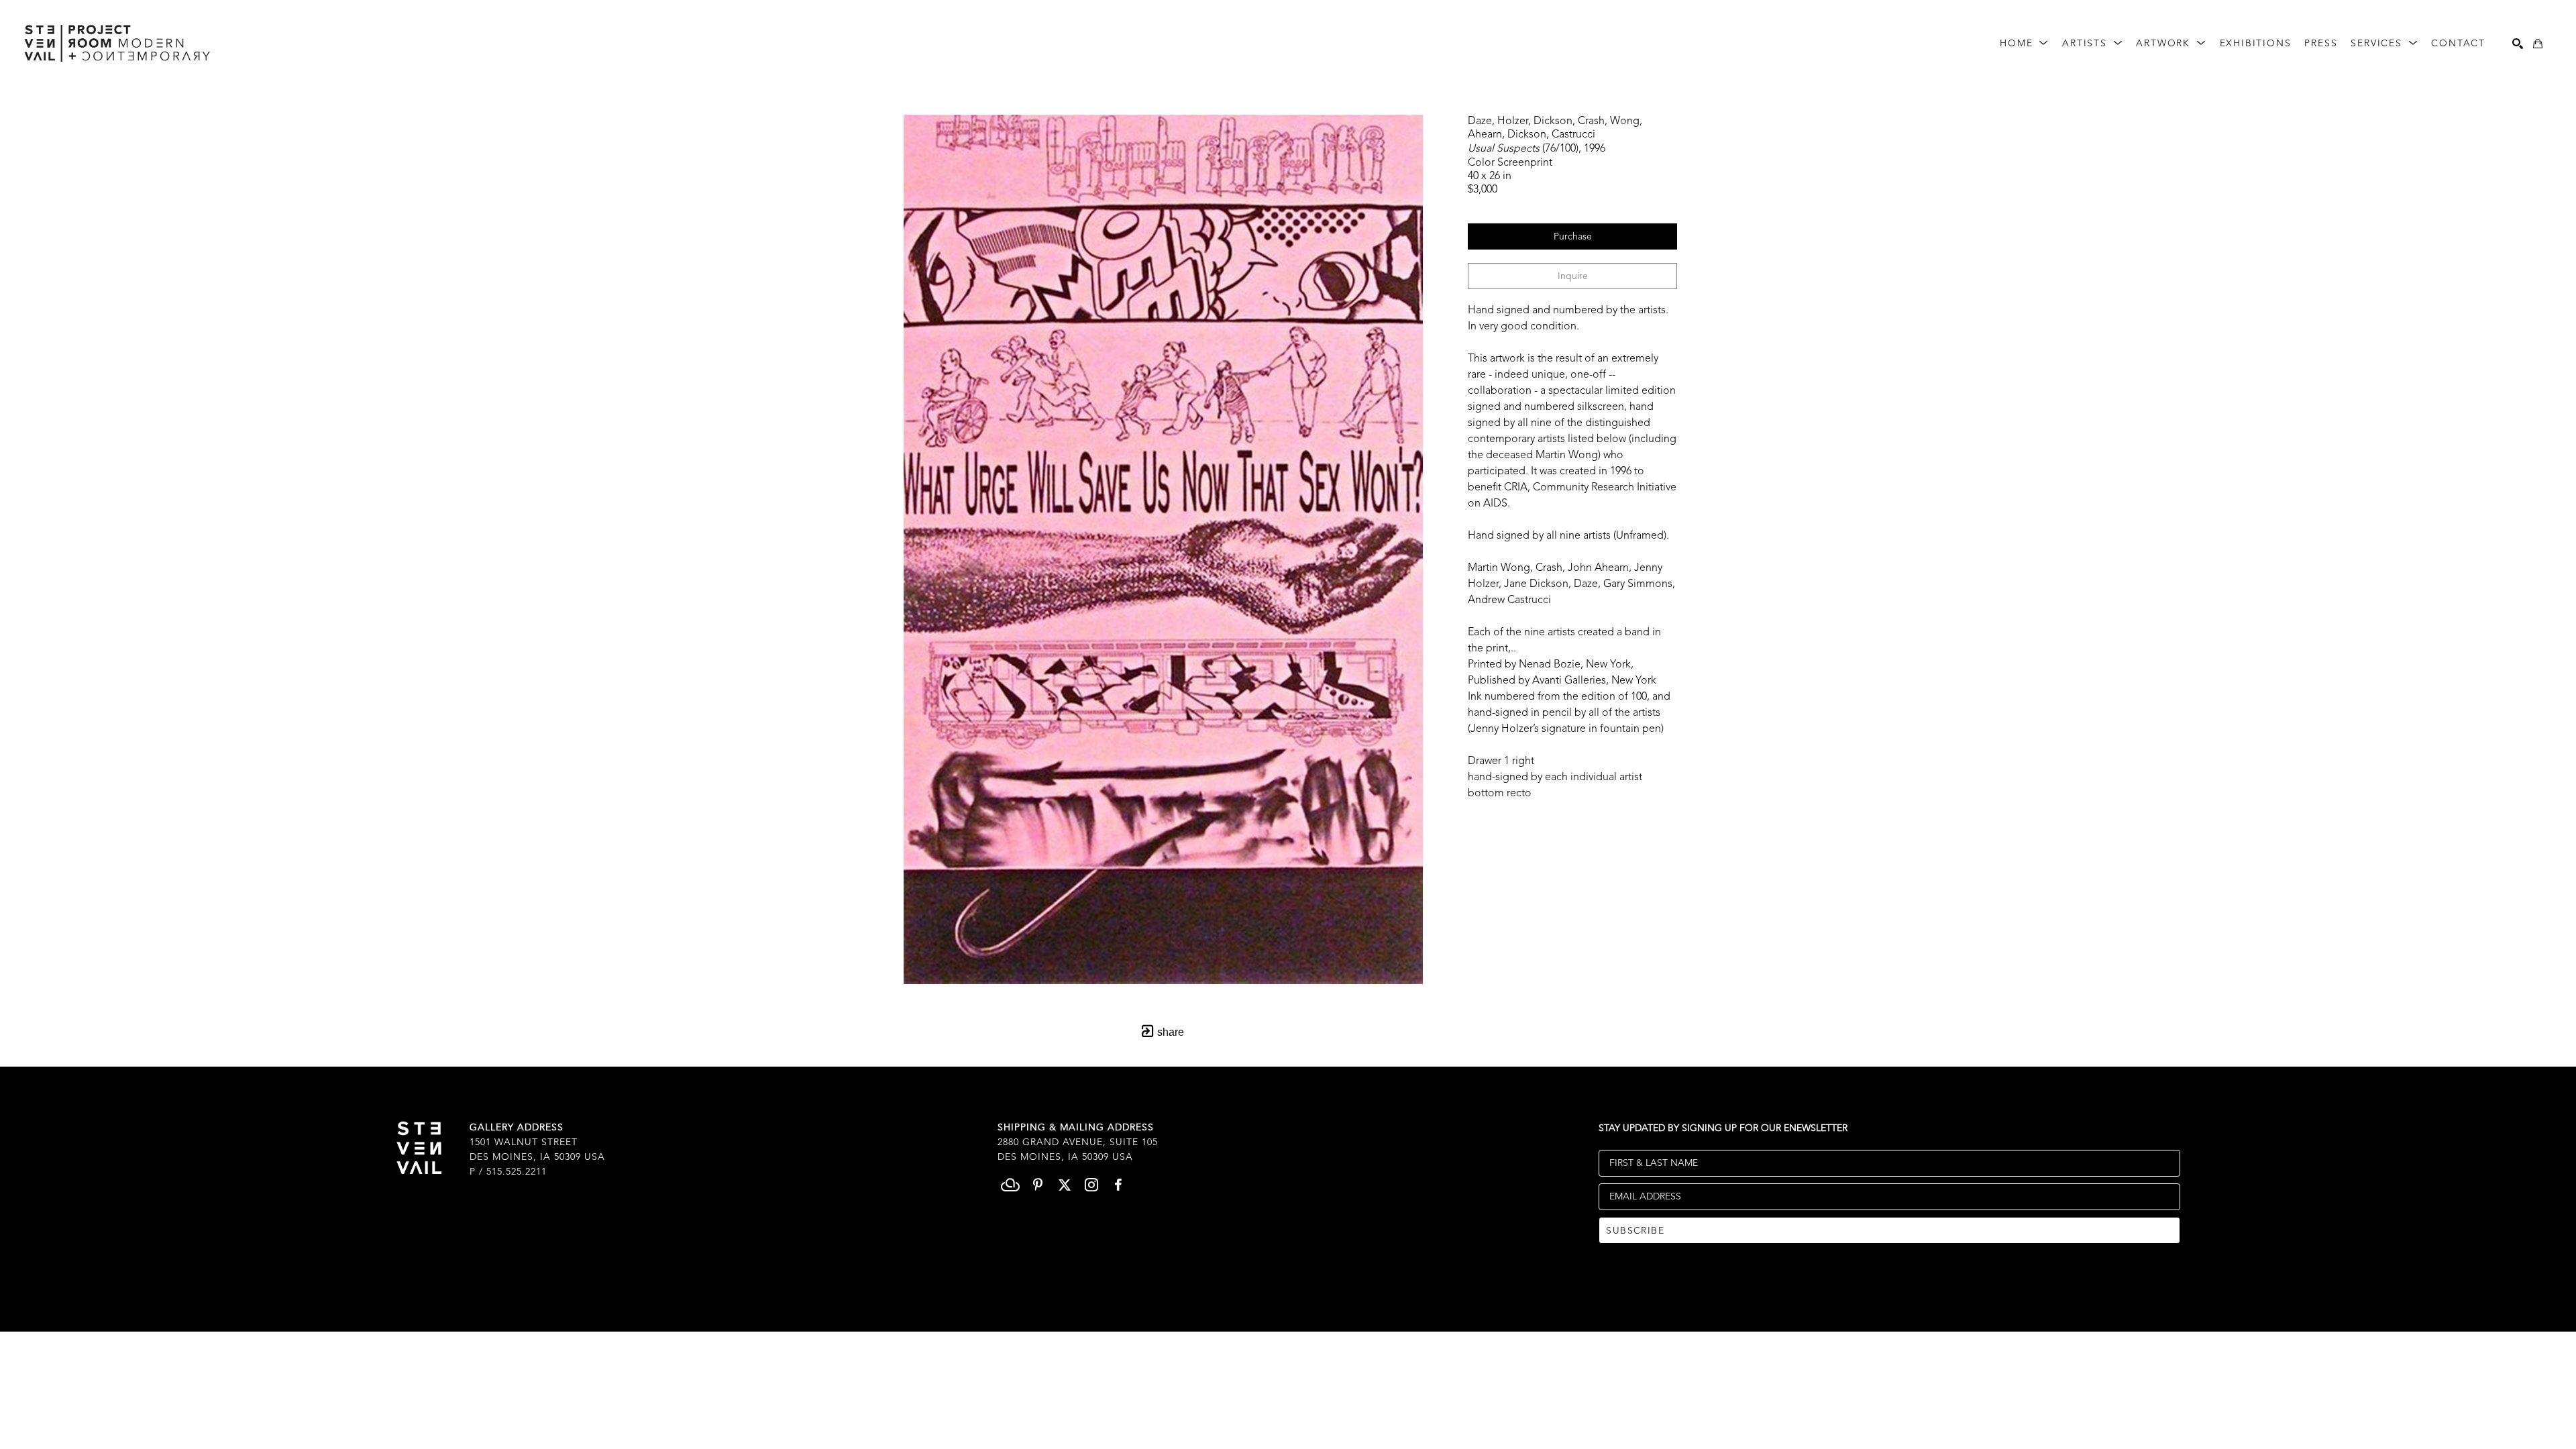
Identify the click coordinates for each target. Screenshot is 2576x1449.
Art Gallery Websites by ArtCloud (1323, 1300)
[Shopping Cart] (2538, 44)
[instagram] (1091, 1185)
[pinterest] (1038, 1185)
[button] (2024, 44)
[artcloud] (1011, 1185)
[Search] (2518, 44)
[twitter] (1065, 1185)
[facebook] (1118, 1185)
